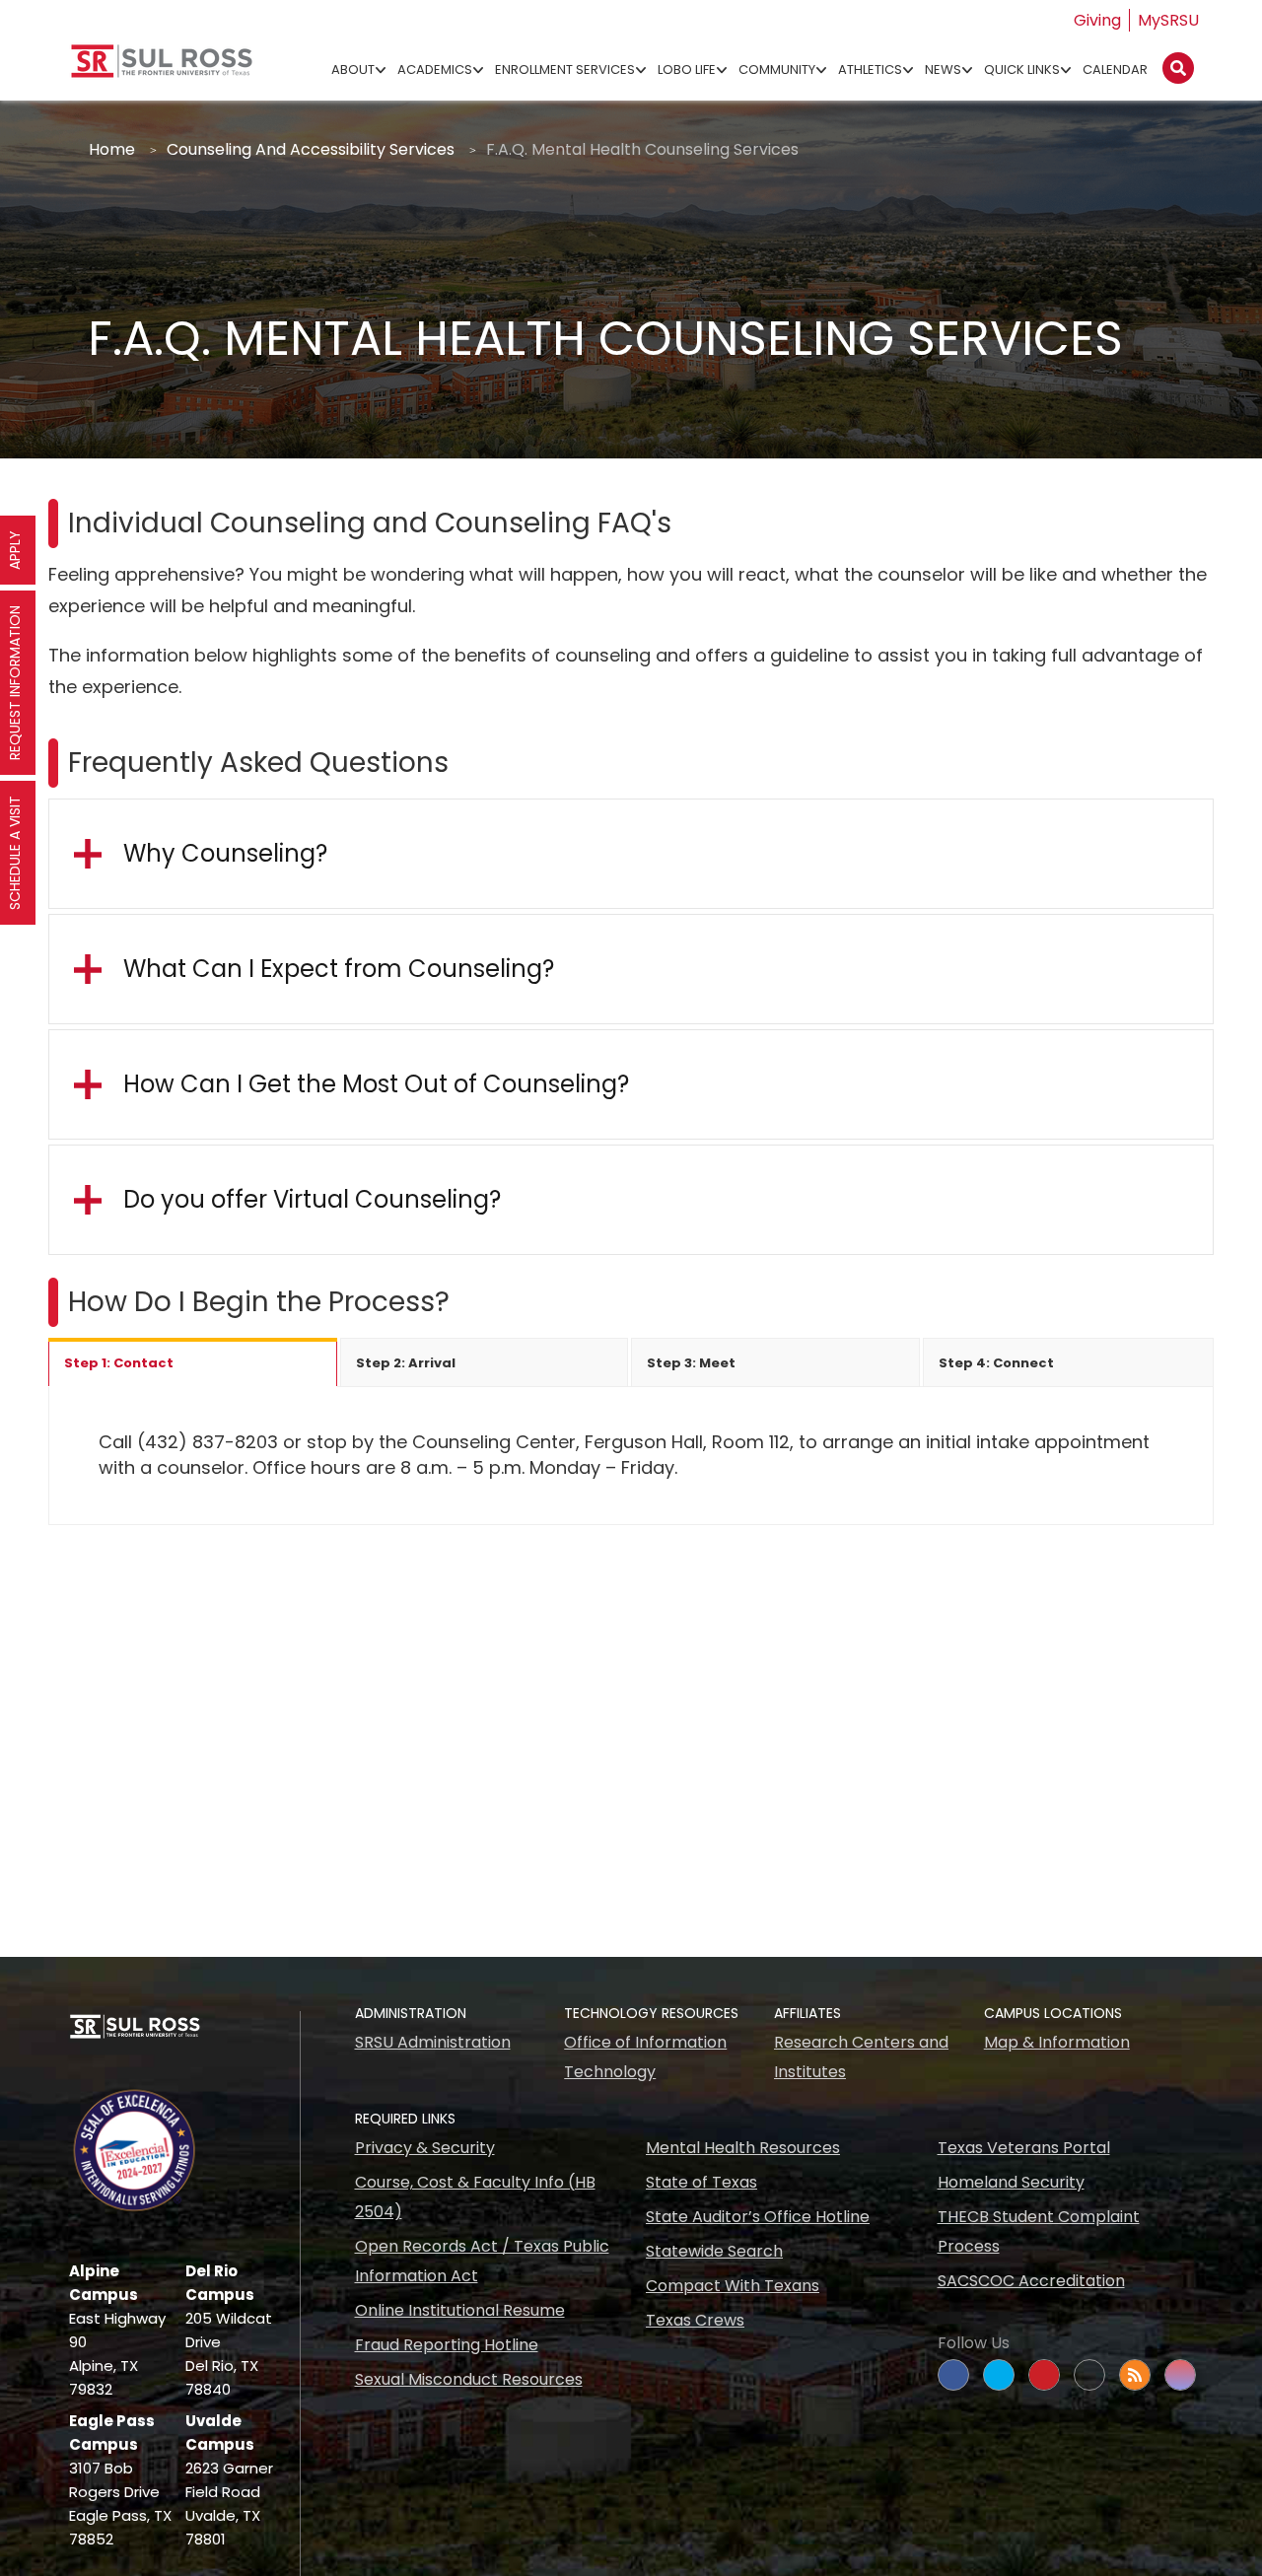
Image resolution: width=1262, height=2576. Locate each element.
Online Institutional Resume (460, 2310)
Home (112, 149)
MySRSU (1168, 20)
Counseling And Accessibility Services (311, 149)
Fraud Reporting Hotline (447, 2345)
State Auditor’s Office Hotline (758, 2217)
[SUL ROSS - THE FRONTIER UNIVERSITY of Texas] (162, 69)
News (943, 70)
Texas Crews (695, 2320)
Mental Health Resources (743, 2148)
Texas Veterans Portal (1024, 2148)
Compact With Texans (733, 2286)
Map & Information (1057, 2042)
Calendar (1115, 70)
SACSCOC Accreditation (1031, 2281)
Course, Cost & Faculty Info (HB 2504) (475, 2197)
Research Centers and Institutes (861, 2057)
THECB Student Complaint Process (1039, 2231)
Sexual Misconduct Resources (469, 2379)
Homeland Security (1011, 2182)
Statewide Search (714, 2251)
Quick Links (1022, 70)
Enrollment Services (565, 70)
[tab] (193, 1362)
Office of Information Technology (645, 2057)
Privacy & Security (425, 2148)
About (353, 70)
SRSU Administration (433, 2042)
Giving (1097, 20)
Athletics (870, 70)
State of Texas (701, 2182)
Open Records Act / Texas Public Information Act (482, 2261)
